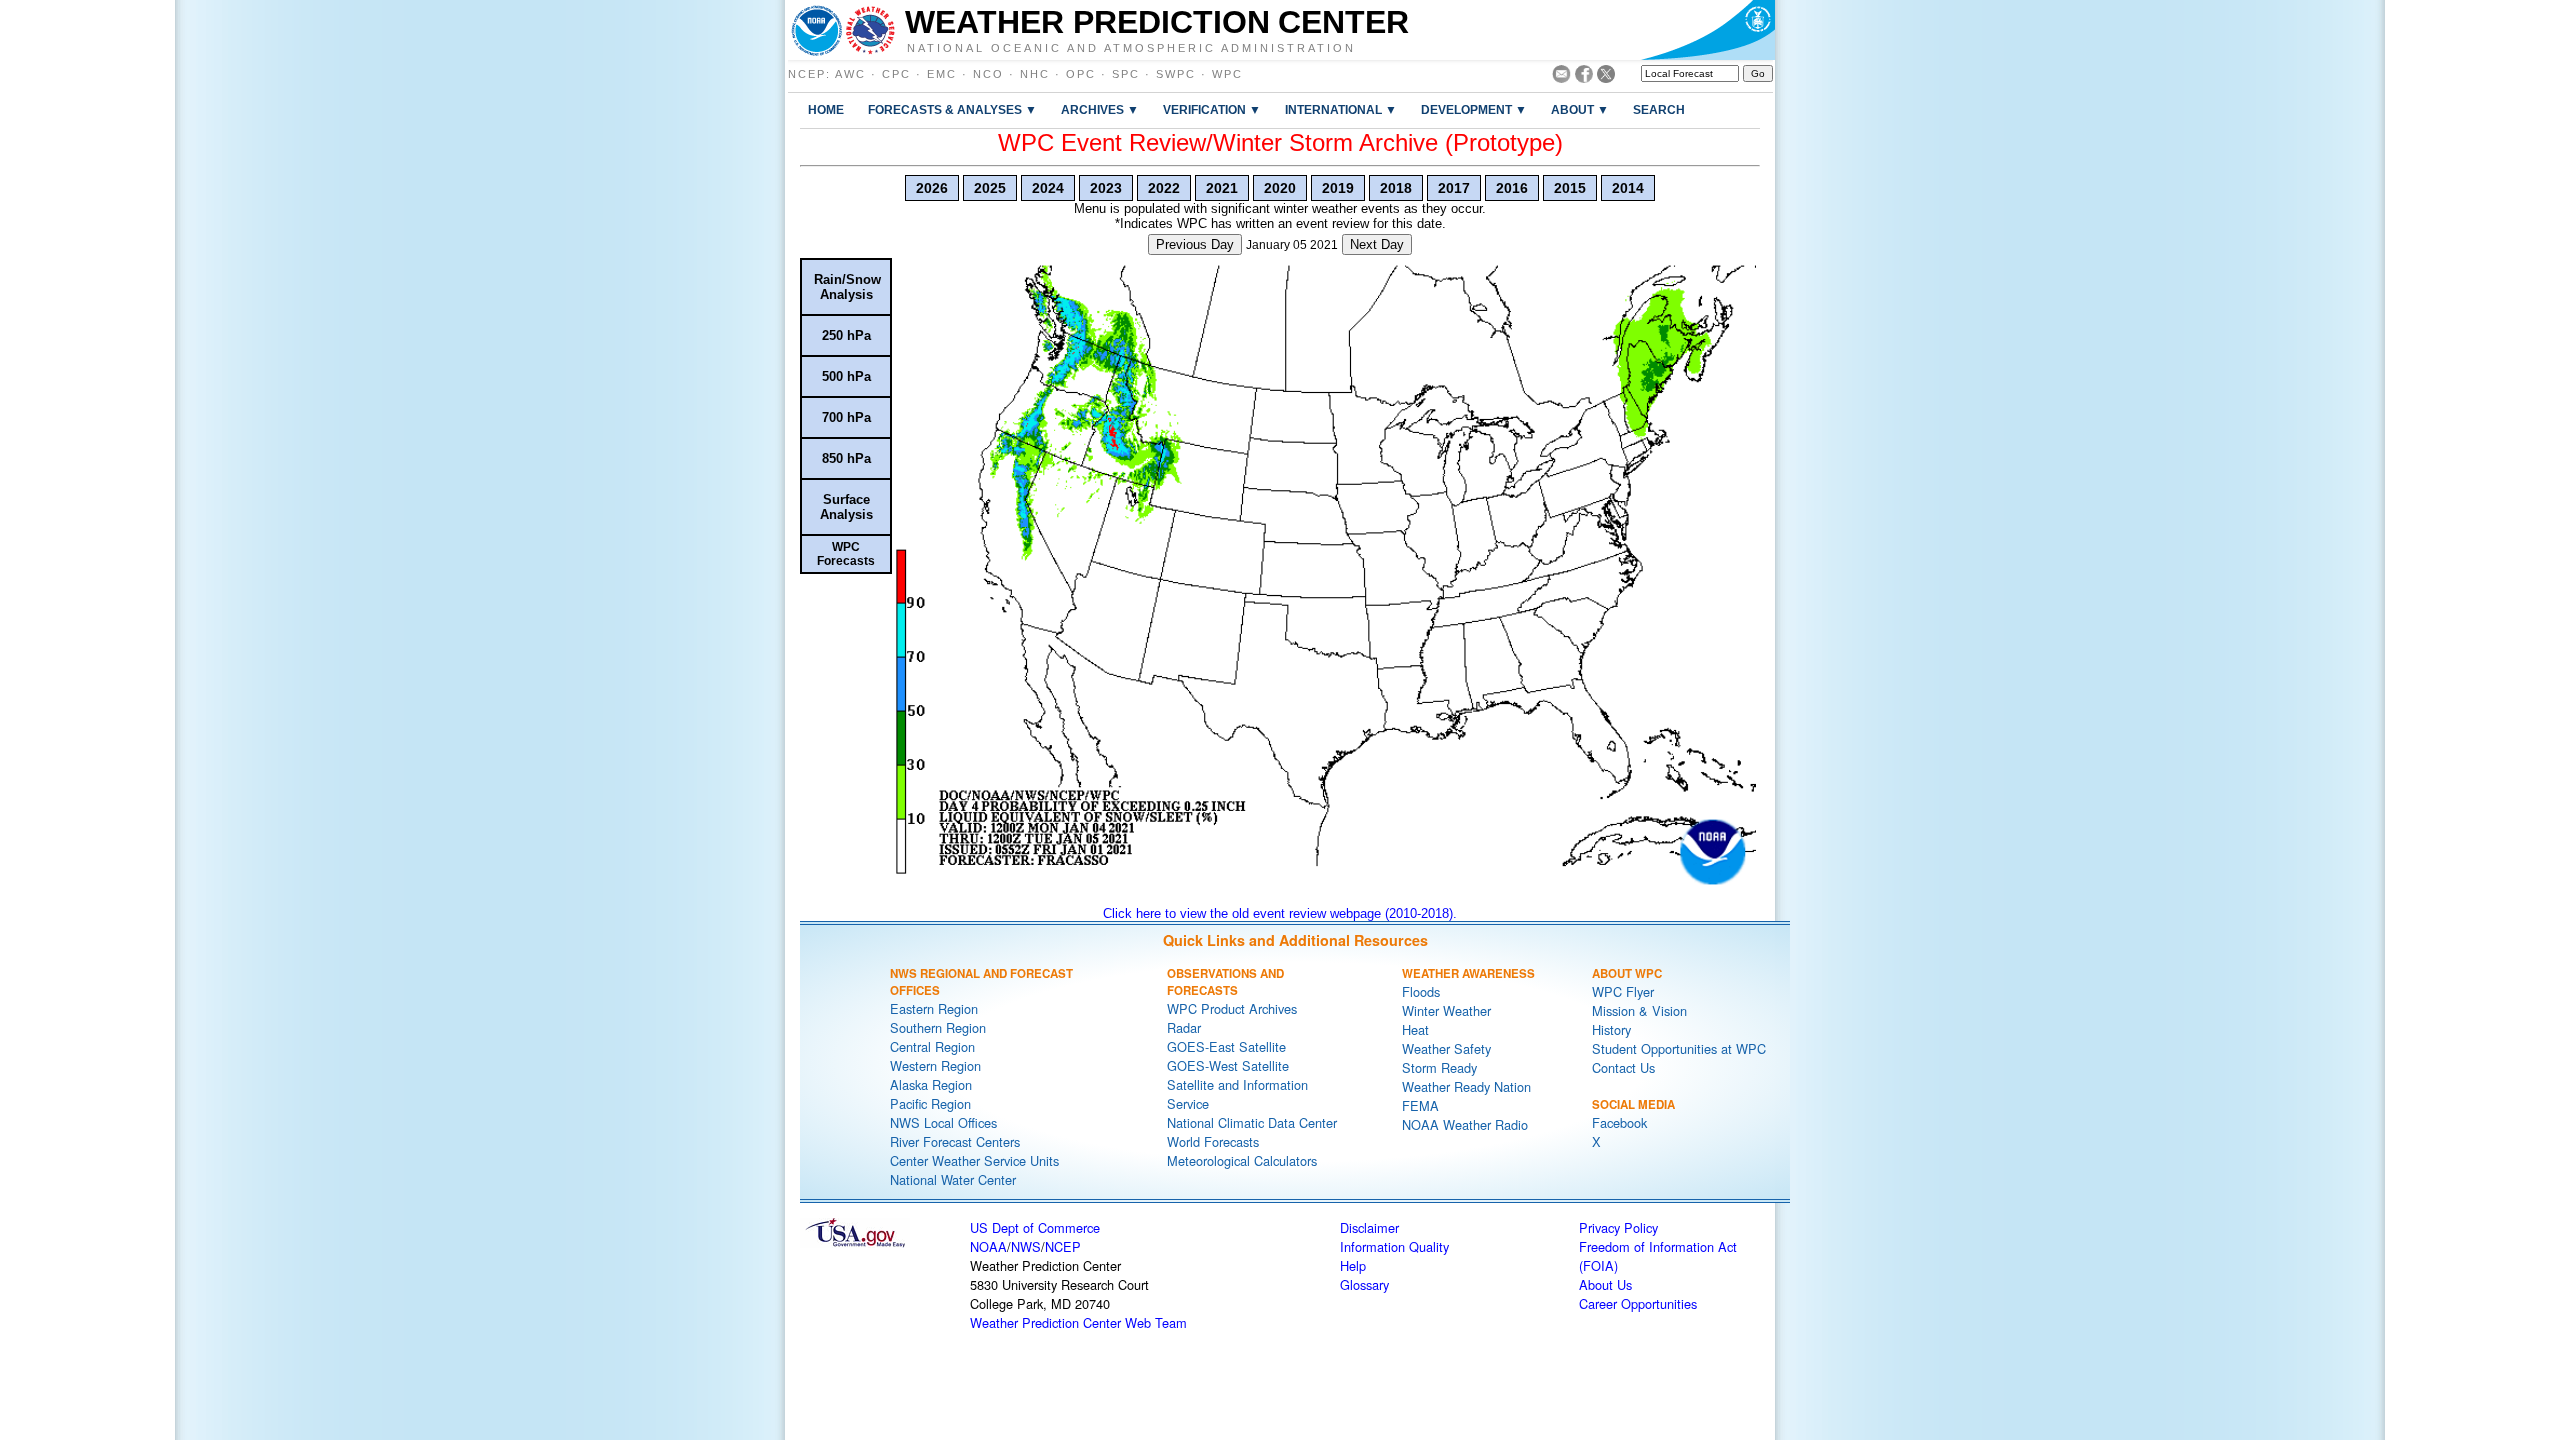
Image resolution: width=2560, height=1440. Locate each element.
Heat (1415, 1029)
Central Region (932, 1046)
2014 (1628, 188)
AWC (850, 74)
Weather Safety (1446, 1048)
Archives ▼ (1100, 109)
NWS (1026, 1246)
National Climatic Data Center (1252, 1122)
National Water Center (953, 1179)
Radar (1184, 1027)
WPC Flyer (1623, 991)
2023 (1106, 188)
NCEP (807, 74)
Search (1659, 109)
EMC (942, 74)
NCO (988, 74)
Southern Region (938, 1027)
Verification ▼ (1212, 109)
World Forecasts (1213, 1141)
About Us (1605, 1284)
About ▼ (1580, 109)
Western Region (935, 1065)
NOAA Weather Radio (1465, 1124)
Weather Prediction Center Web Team (1078, 1322)
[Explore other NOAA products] (817, 30)
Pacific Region (930, 1103)
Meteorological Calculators (1242, 1160)
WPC (1227, 74)
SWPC (1176, 74)
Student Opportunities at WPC (1679, 1048)
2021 (1222, 188)
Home (826, 109)
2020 (1280, 188)
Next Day (1377, 244)
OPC (1081, 74)
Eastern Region (934, 1008)
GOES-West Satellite (1228, 1065)
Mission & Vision (1639, 1010)
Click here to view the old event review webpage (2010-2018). (1280, 913)
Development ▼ (1474, 109)
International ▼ (1341, 109)
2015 (1570, 188)
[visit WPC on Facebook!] (1584, 77)
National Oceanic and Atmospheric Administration (1131, 47)
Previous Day (1195, 244)
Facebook (1619, 1122)
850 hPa (846, 458)
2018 (1396, 188)
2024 (1048, 188)
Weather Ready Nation (1466, 1086)
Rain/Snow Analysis (847, 287)
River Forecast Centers (955, 1141)
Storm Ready (1439, 1067)
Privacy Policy (1618, 1227)
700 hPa (846, 417)
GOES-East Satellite (1226, 1046)
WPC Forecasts (846, 554)
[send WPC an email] (1561, 77)
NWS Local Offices (943, 1122)
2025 (990, 188)
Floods (1421, 991)
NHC (1035, 74)
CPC (896, 74)
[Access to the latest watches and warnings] (870, 30)
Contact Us (1623, 1067)
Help (1353, 1265)
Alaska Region (931, 1084)
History (1611, 1029)
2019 (1338, 188)
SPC (1126, 74)
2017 (1454, 188)
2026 (932, 188)
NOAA (988, 1246)
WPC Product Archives (1232, 1008)
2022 (1164, 188)
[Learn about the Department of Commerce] (1707, 30)
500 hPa (846, 376)
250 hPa (846, 335)
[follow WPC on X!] (1606, 77)
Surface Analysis (846, 507)
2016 (1512, 188)
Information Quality (1394, 1246)
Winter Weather (1446, 1010)
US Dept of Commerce (1035, 1227)
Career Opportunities (1638, 1303)
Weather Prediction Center (1157, 22)
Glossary (1364, 1284)
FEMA (1420, 1105)
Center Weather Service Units (974, 1160)
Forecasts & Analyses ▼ (952, 109)
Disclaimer (1369, 1227)
